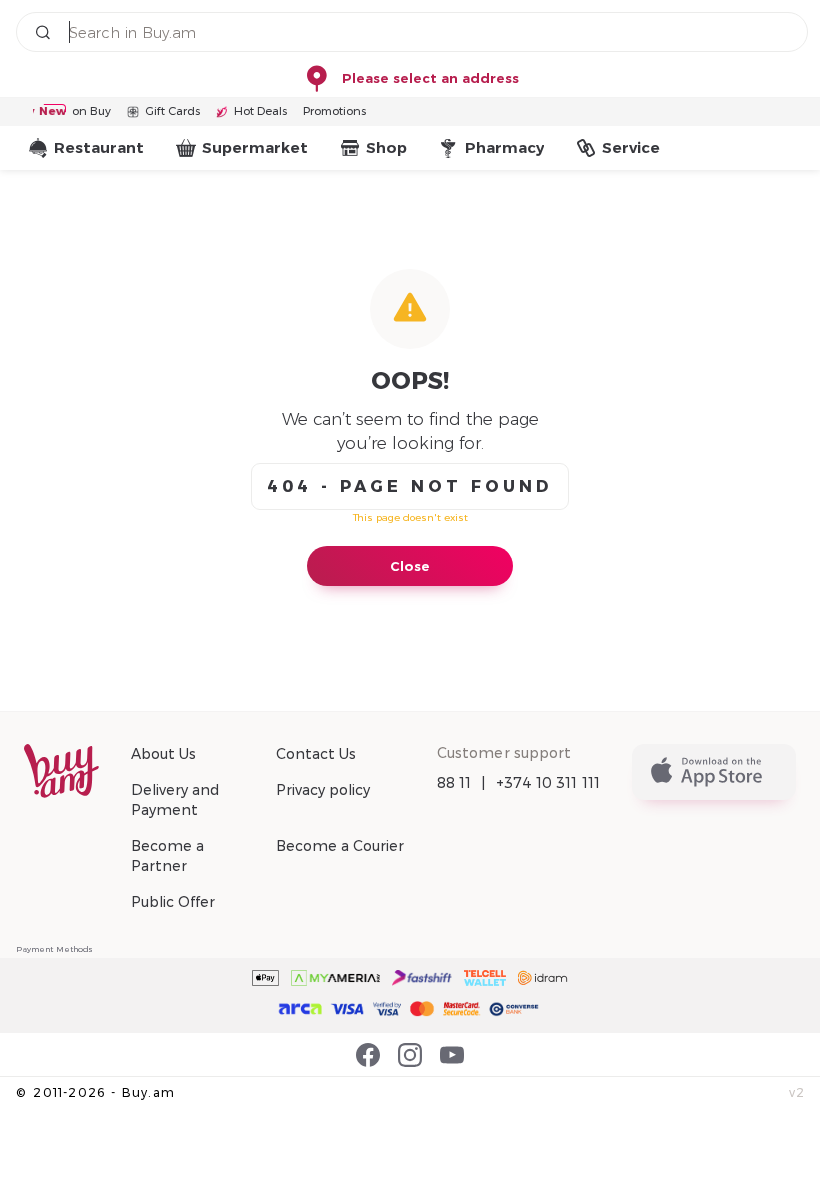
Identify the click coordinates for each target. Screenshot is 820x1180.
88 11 (454, 783)
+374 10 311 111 (548, 783)
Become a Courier (340, 846)
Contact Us (316, 754)
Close (410, 566)
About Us (163, 754)
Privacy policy (323, 790)
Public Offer (173, 902)
